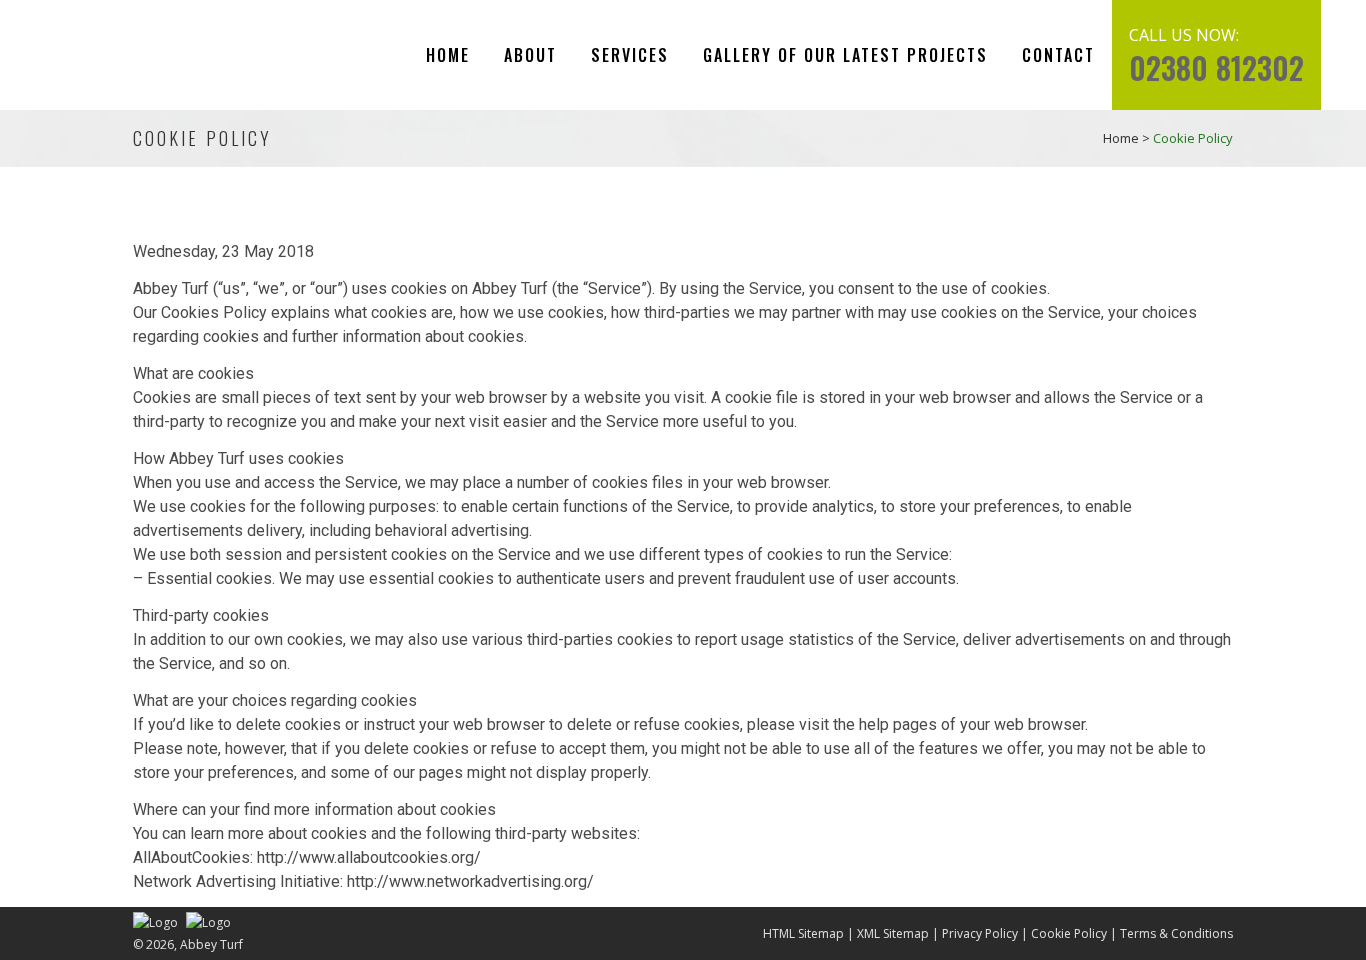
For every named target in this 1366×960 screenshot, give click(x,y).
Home (1121, 138)
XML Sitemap (893, 933)
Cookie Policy (1069, 933)
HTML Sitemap (803, 933)
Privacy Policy (980, 933)
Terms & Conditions (1176, 933)
